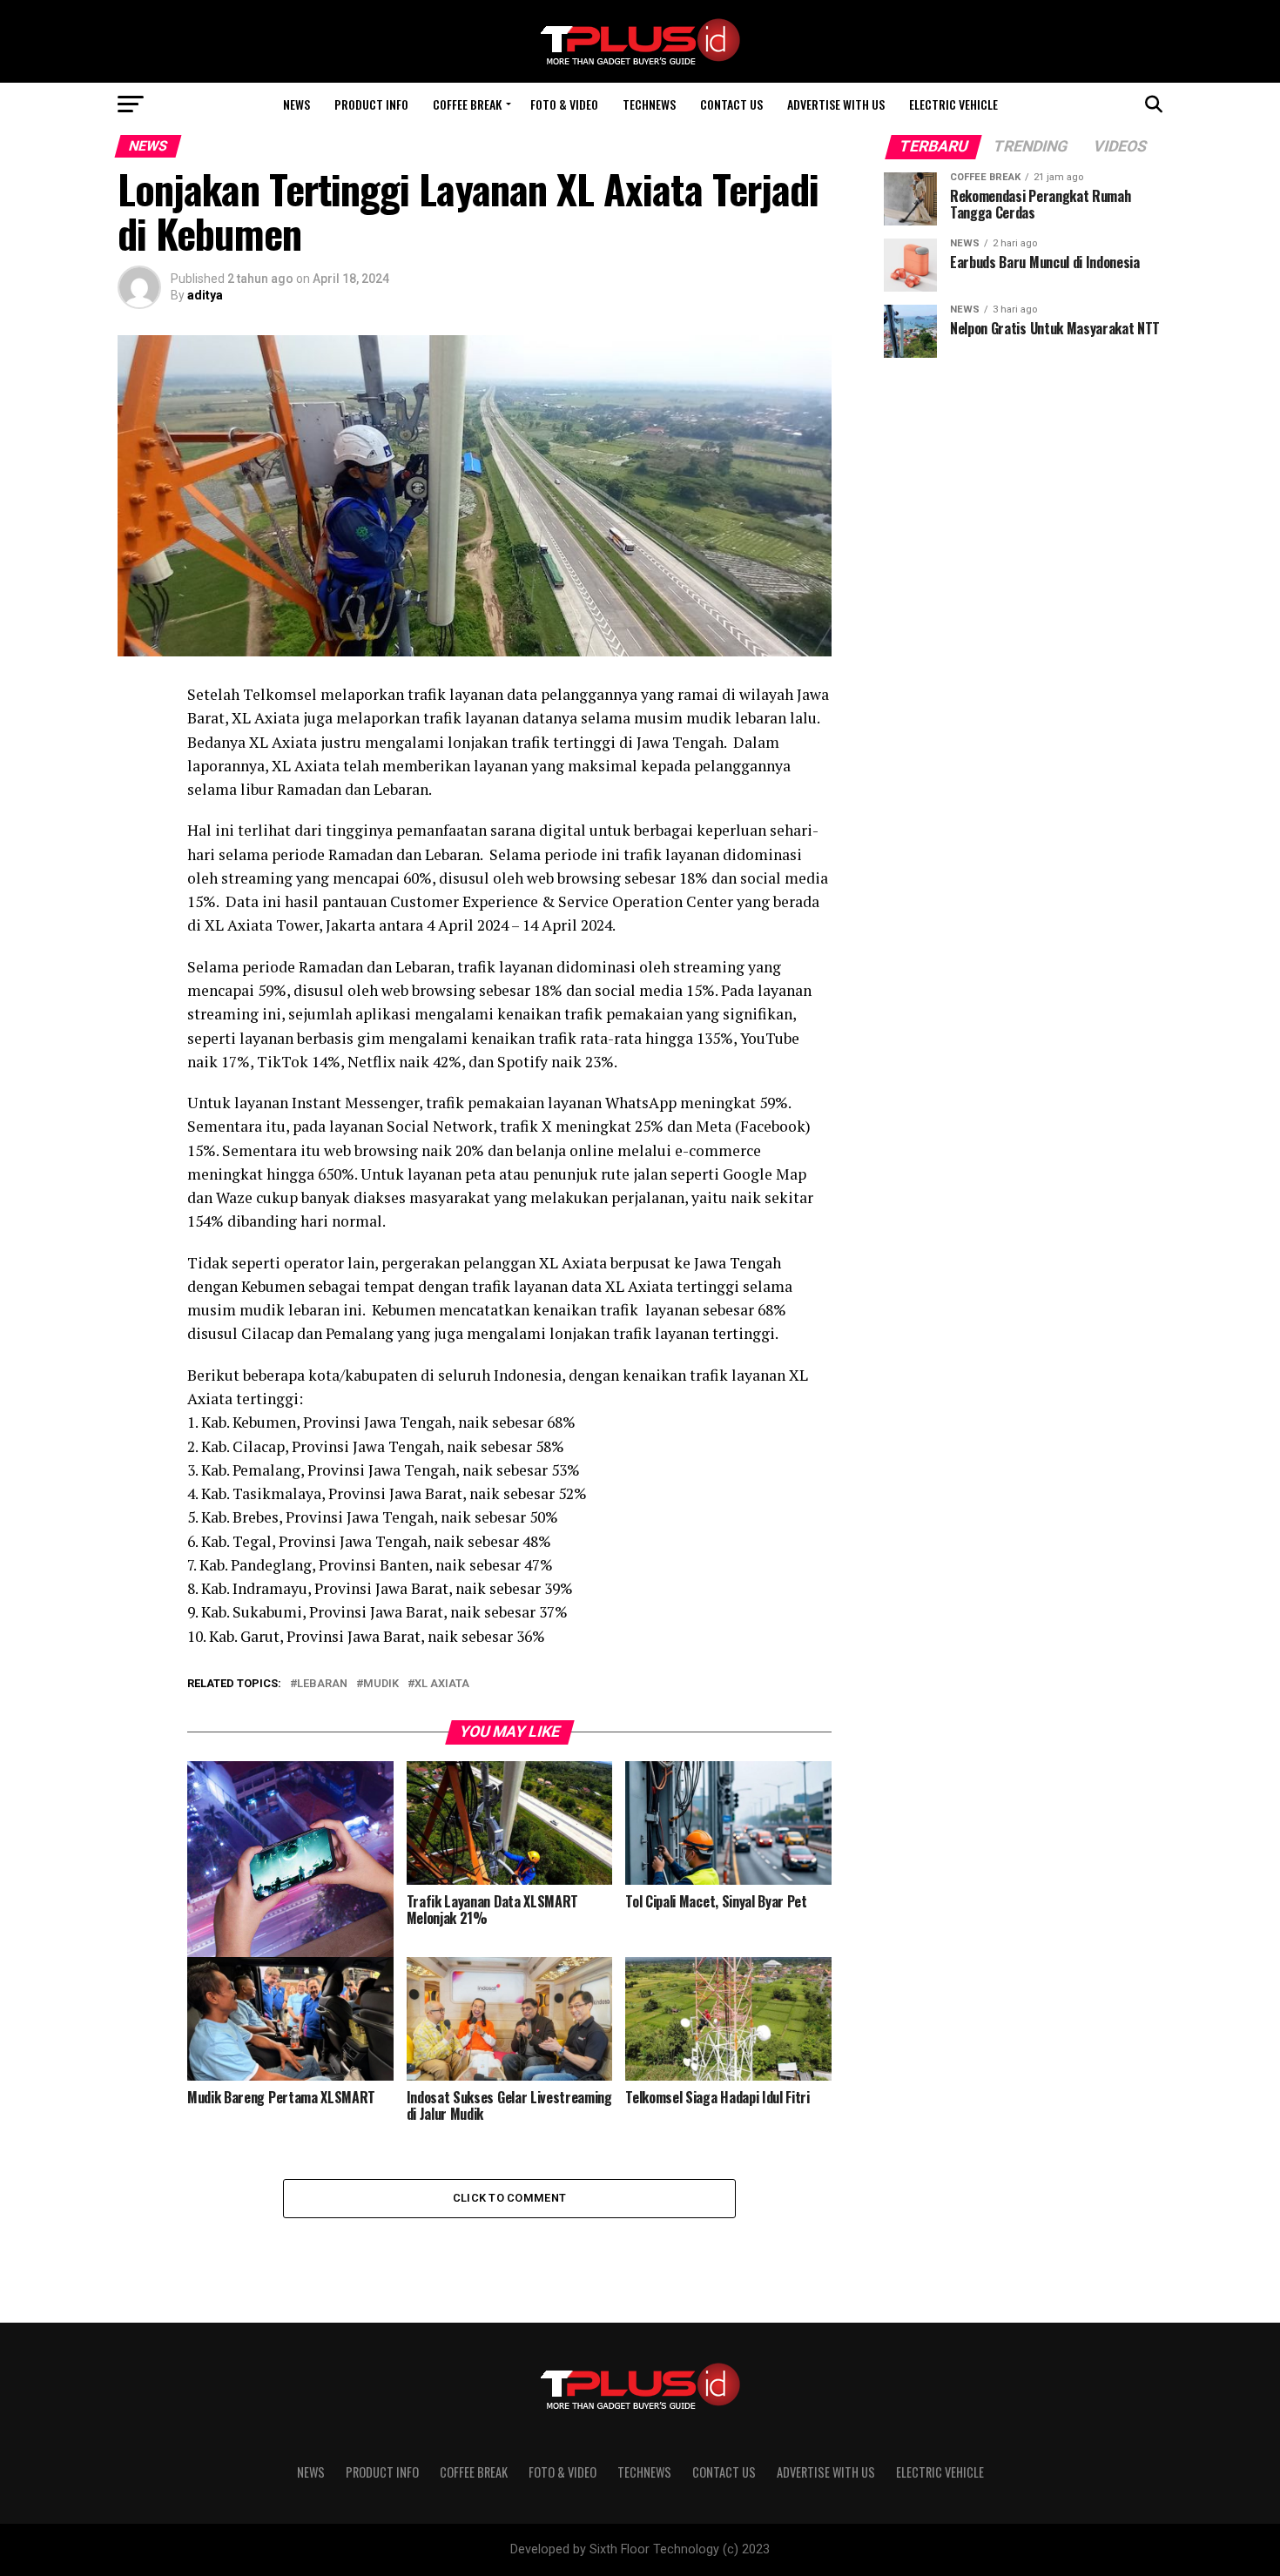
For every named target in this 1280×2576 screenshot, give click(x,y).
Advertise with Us (836, 104)
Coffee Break (467, 104)
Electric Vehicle (953, 104)
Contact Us (731, 104)
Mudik (381, 1684)
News (296, 104)
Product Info (371, 104)
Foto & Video (564, 104)
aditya (205, 295)
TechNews (649, 104)
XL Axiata (442, 1684)
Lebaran (322, 1684)
